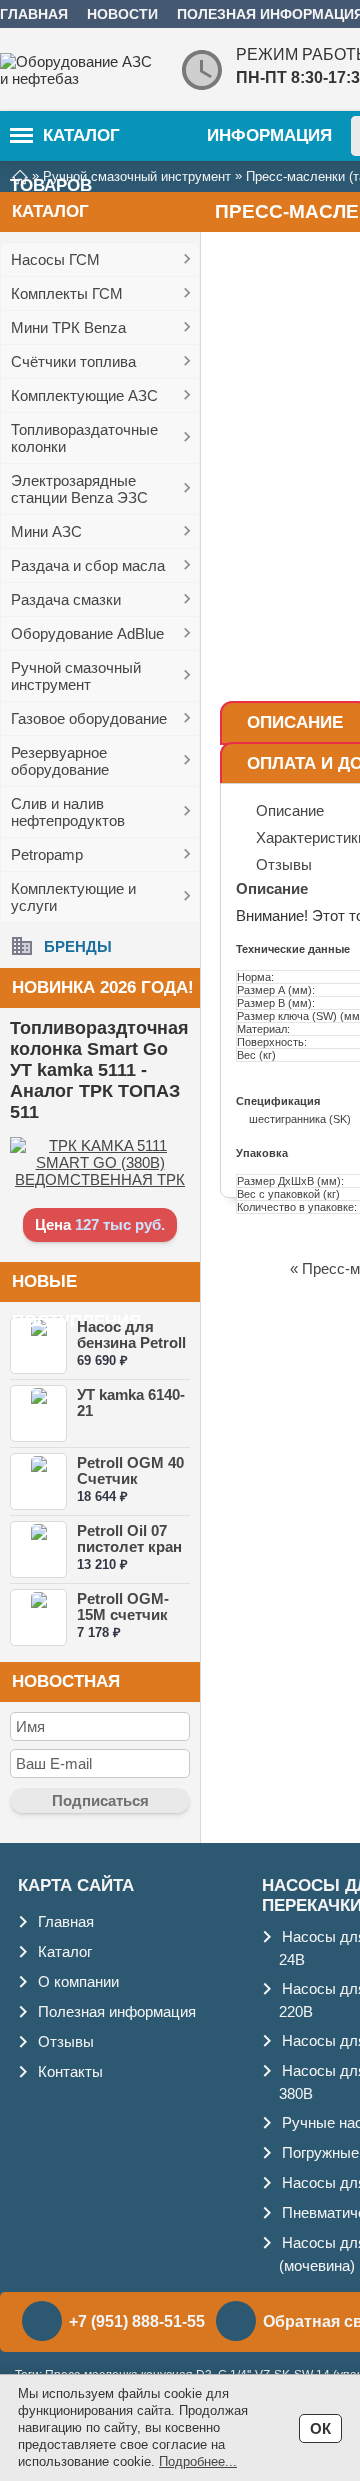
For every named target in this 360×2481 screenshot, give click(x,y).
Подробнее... (198, 2461)
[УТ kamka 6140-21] (38, 1413)
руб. (148, 1224)
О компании (78, 1981)
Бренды (78, 945)
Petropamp (47, 854)
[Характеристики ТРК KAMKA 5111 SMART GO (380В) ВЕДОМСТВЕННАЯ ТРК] (100, 1179)
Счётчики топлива (73, 361)
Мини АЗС (46, 531)
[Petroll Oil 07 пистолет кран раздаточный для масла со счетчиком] (38, 1549)
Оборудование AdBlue (87, 633)
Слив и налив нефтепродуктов (68, 812)
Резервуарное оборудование (60, 761)
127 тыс (103, 1224)
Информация (269, 135)
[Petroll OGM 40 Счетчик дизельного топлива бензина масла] (38, 1481)
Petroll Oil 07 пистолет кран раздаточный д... (129, 1554)
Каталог (65, 1951)
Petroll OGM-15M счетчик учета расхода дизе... (129, 1622)
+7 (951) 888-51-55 (137, 2321)
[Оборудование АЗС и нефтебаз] (80, 70)
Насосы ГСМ (55, 259)
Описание (295, 722)
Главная (34, 14)
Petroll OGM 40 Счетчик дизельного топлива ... (130, 1486)
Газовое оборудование (89, 718)
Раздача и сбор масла (88, 565)
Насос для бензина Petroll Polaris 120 (131, 1342)
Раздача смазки (66, 599)
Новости (122, 14)
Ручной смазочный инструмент (76, 676)
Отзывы (66, 2041)
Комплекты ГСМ (67, 293)
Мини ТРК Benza (68, 327)
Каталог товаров (65, 143)
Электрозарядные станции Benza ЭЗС (79, 489)
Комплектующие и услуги (73, 897)
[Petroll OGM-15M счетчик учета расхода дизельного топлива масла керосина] (38, 1617)
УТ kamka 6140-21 (131, 1402)
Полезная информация (117, 2011)
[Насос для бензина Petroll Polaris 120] (38, 1345)
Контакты (70, 2071)
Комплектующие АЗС (84, 395)
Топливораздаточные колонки (84, 438)
